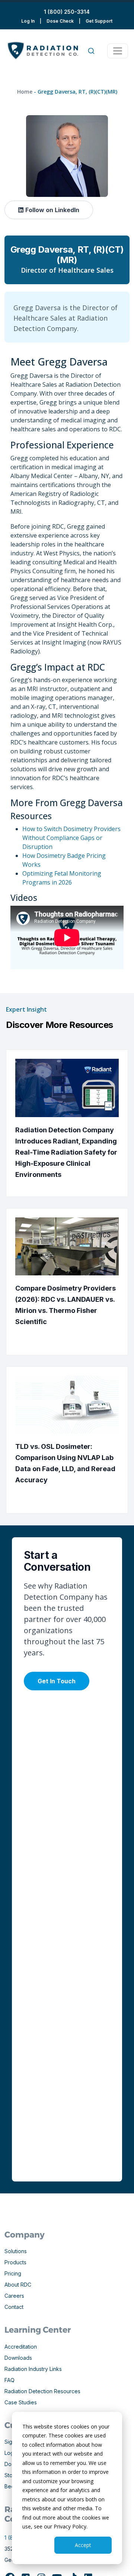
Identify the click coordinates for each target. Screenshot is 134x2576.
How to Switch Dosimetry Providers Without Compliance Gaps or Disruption (71, 838)
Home (25, 92)
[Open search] (91, 51)
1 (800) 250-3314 (67, 12)
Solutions (16, 2251)
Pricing (13, 2273)
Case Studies (21, 2402)
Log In (28, 21)
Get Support (99, 21)
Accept (83, 2545)
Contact (14, 2307)
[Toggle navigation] (118, 51)
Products (15, 2262)
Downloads (18, 2358)
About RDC (18, 2285)
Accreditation (21, 2347)
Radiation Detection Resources (42, 2391)
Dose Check (60, 21)
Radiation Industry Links (33, 2369)
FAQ (9, 2380)
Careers (14, 2296)
